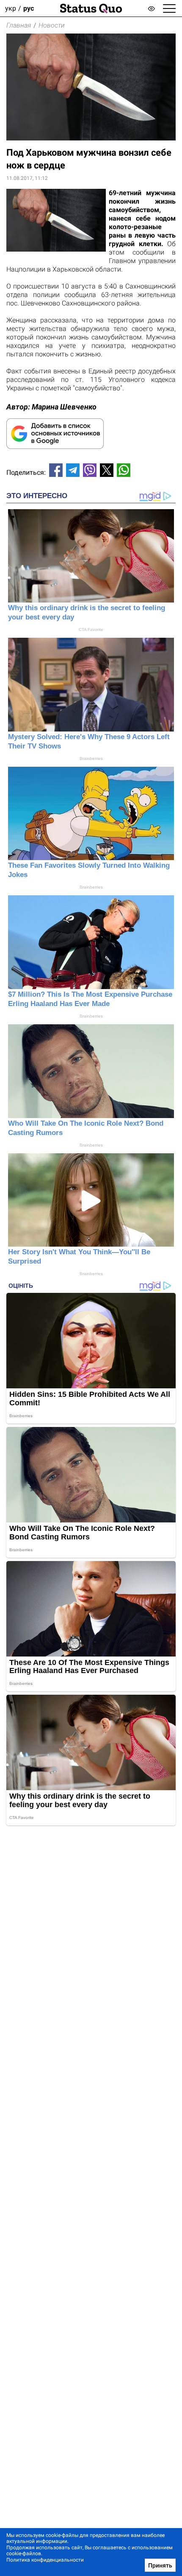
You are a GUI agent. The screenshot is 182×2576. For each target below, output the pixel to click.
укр (11, 8)
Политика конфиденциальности (45, 2560)
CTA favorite (91, 629)
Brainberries (91, 758)
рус (29, 8)
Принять (160, 2565)
